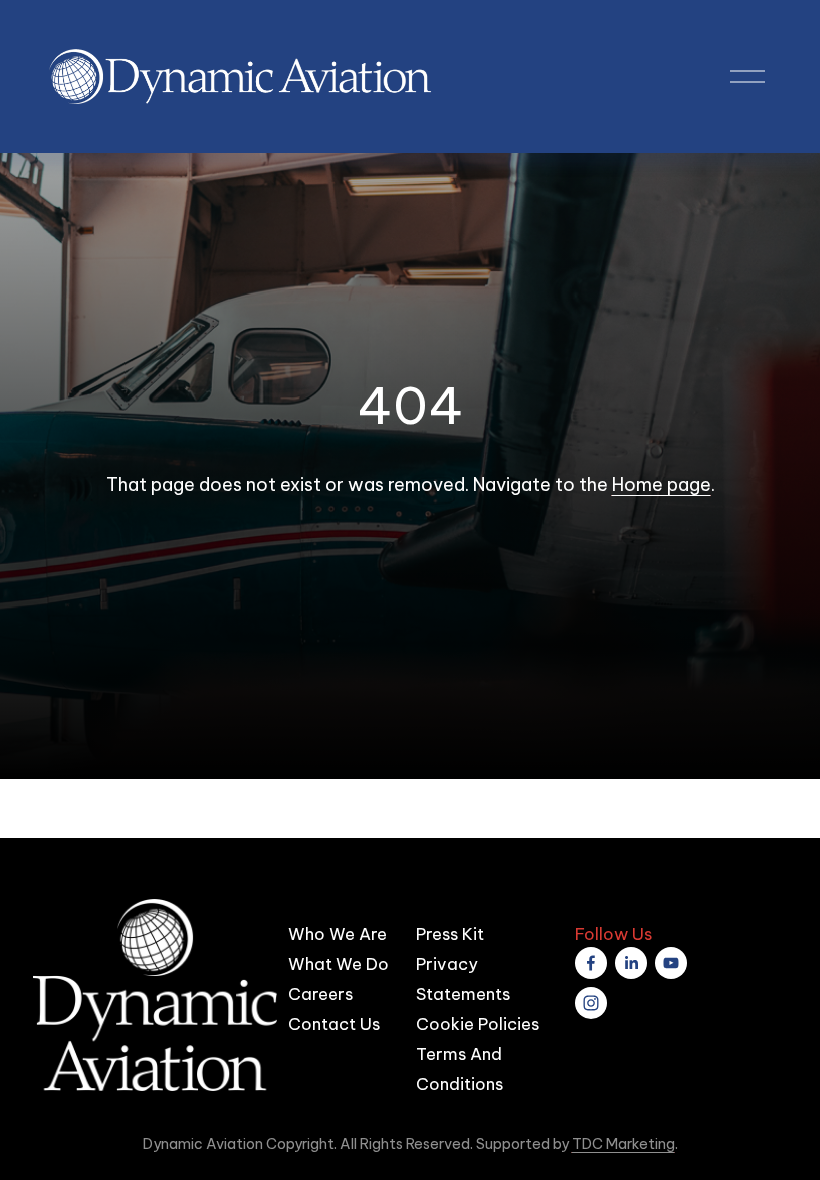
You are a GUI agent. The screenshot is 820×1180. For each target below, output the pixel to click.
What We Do (338, 963)
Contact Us (334, 1023)
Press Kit (450, 933)
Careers (320, 993)
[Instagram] (591, 1003)
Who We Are (337, 933)
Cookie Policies (477, 1023)
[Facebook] (591, 963)
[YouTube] (671, 963)
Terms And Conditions (459, 1068)
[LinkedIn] (631, 963)
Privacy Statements (463, 978)
